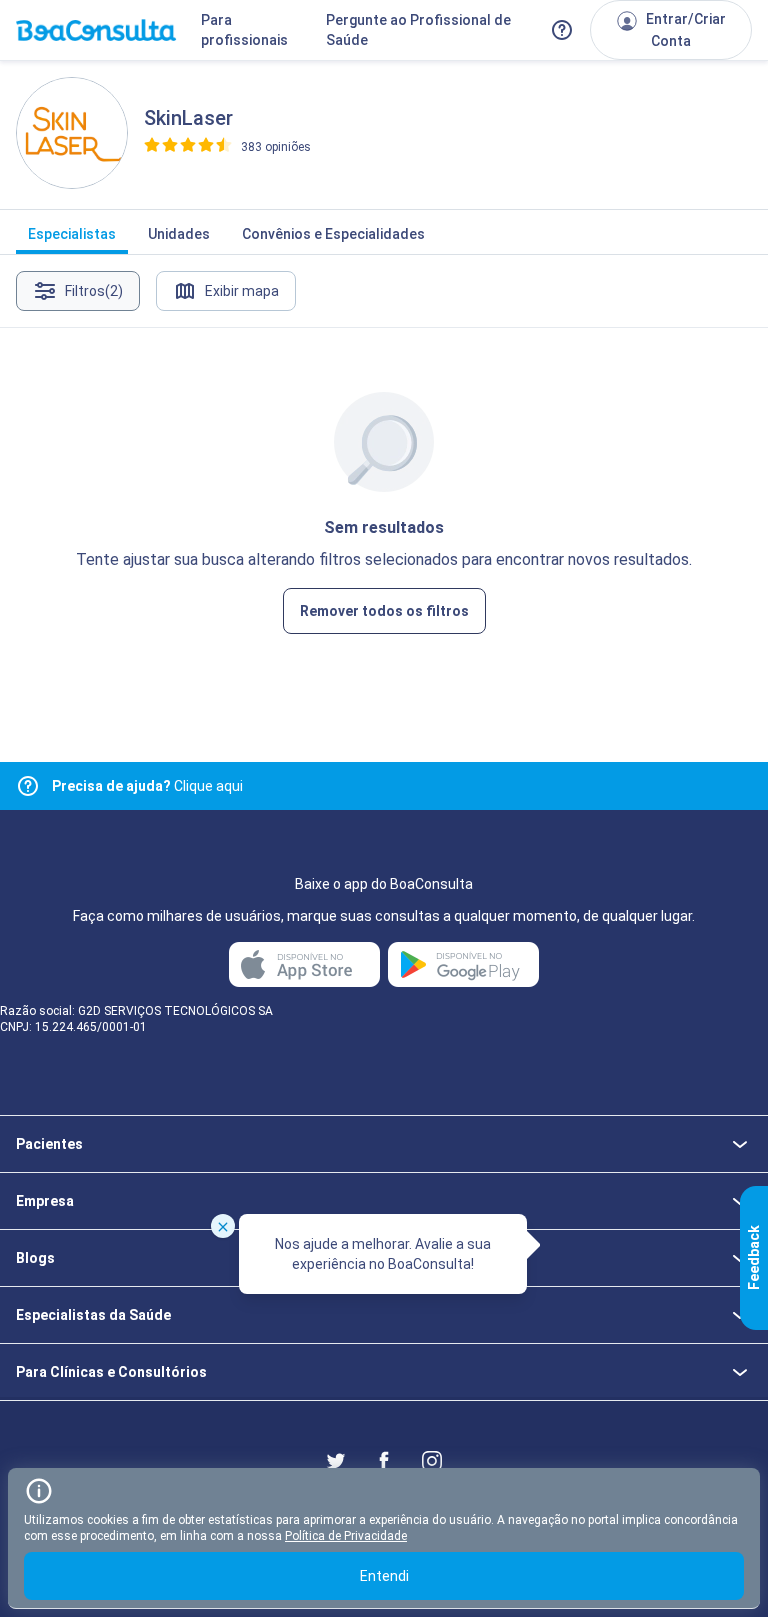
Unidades (179, 234)
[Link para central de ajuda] (28, 786)
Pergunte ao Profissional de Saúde (418, 30)
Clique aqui (147, 786)
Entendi (384, 1576)
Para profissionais (244, 30)
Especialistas (72, 234)
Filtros (94, 291)
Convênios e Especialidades (333, 234)
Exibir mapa (242, 291)
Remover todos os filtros (384, 611)
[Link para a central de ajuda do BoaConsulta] (562, 30)
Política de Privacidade (346, 1536)
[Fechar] (223, 1226)
